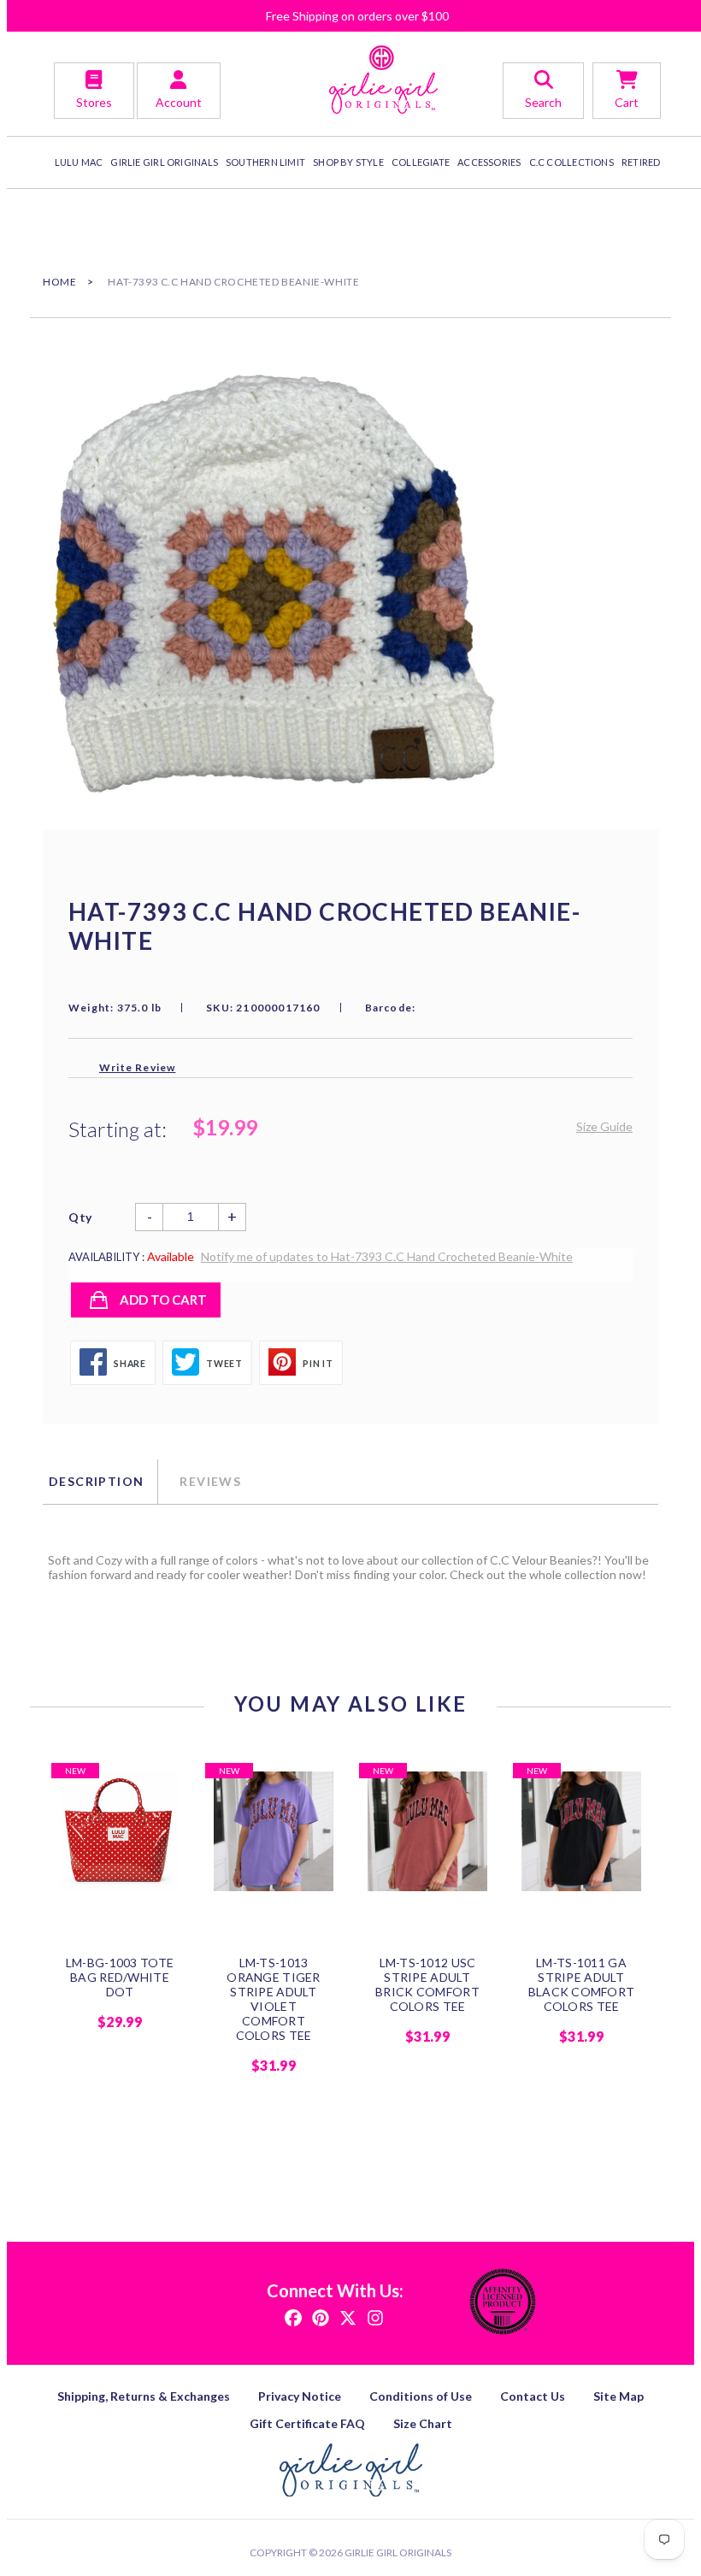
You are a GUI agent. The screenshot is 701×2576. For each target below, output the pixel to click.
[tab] (100, 1482)
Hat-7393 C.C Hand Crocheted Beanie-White (233, 282)
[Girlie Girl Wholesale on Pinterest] (321, 2317)
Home (59, 282)
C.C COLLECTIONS (571, 162)
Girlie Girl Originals (398, 2552)
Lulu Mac (79, 162)
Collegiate (421, 162)
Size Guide (604, 1126)
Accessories (489, 162)
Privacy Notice (300, 2396)
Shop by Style (348, 162)
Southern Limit (265, 162)
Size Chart (423, 2423)
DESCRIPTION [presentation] (96, 1481)
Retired (641, 162)
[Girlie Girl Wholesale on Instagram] (375, 2317)
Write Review (137, 1067)
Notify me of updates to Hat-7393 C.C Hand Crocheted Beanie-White (387, 1256)
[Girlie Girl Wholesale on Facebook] (293, 2317)
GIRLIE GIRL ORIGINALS (164, 162)
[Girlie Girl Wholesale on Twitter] (348, 2317)
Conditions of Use (421, 2396)
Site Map (619, 2396)
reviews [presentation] (210, 1481)
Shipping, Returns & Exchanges (144, 2396)
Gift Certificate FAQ (307, 2423)
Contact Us (533, 2396)
